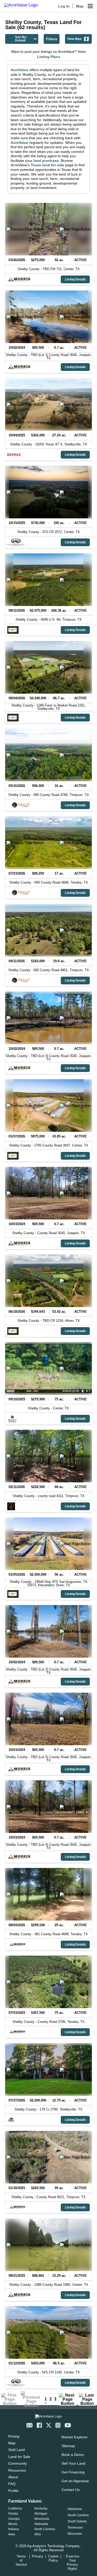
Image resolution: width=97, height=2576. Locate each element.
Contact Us (71, 2490)
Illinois (13, 2524)
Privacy (38, 2556)
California (15, 2508)
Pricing (14, 2436)
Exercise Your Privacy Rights (73, 2562)
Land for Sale (19, 2457)
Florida (13, 2514)
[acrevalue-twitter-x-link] (49, 2425)
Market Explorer (75, 2437)
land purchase (46, 161)
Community (18, 2463)
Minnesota (42, 2519)
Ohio (38, 2534)
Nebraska (41, 2524)
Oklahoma (75, 2509)
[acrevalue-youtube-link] (68, 2425)
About (13, 2477)
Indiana (14, 2529)
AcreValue (19, 70)
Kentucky (41, 2508)
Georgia (14, 2519)
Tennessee (75, 2528)
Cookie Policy (53, 2558)
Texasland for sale (47, 165)
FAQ (12, 2484)
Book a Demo (73, 2455)
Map (80, 6)
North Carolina (45, 2529)
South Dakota (77, 2521)
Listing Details (75, 279)
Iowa (12, 2534)
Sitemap (68, 2446)
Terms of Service (21, 2560)
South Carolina (78, 2515)
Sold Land (17, 2450)
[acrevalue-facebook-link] (39, 2425)
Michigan (41, 2514)
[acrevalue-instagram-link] (58, 2425)
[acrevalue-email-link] (29, 2425)
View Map (74, 39)
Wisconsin (75, 2534)
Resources (17, 2470)
